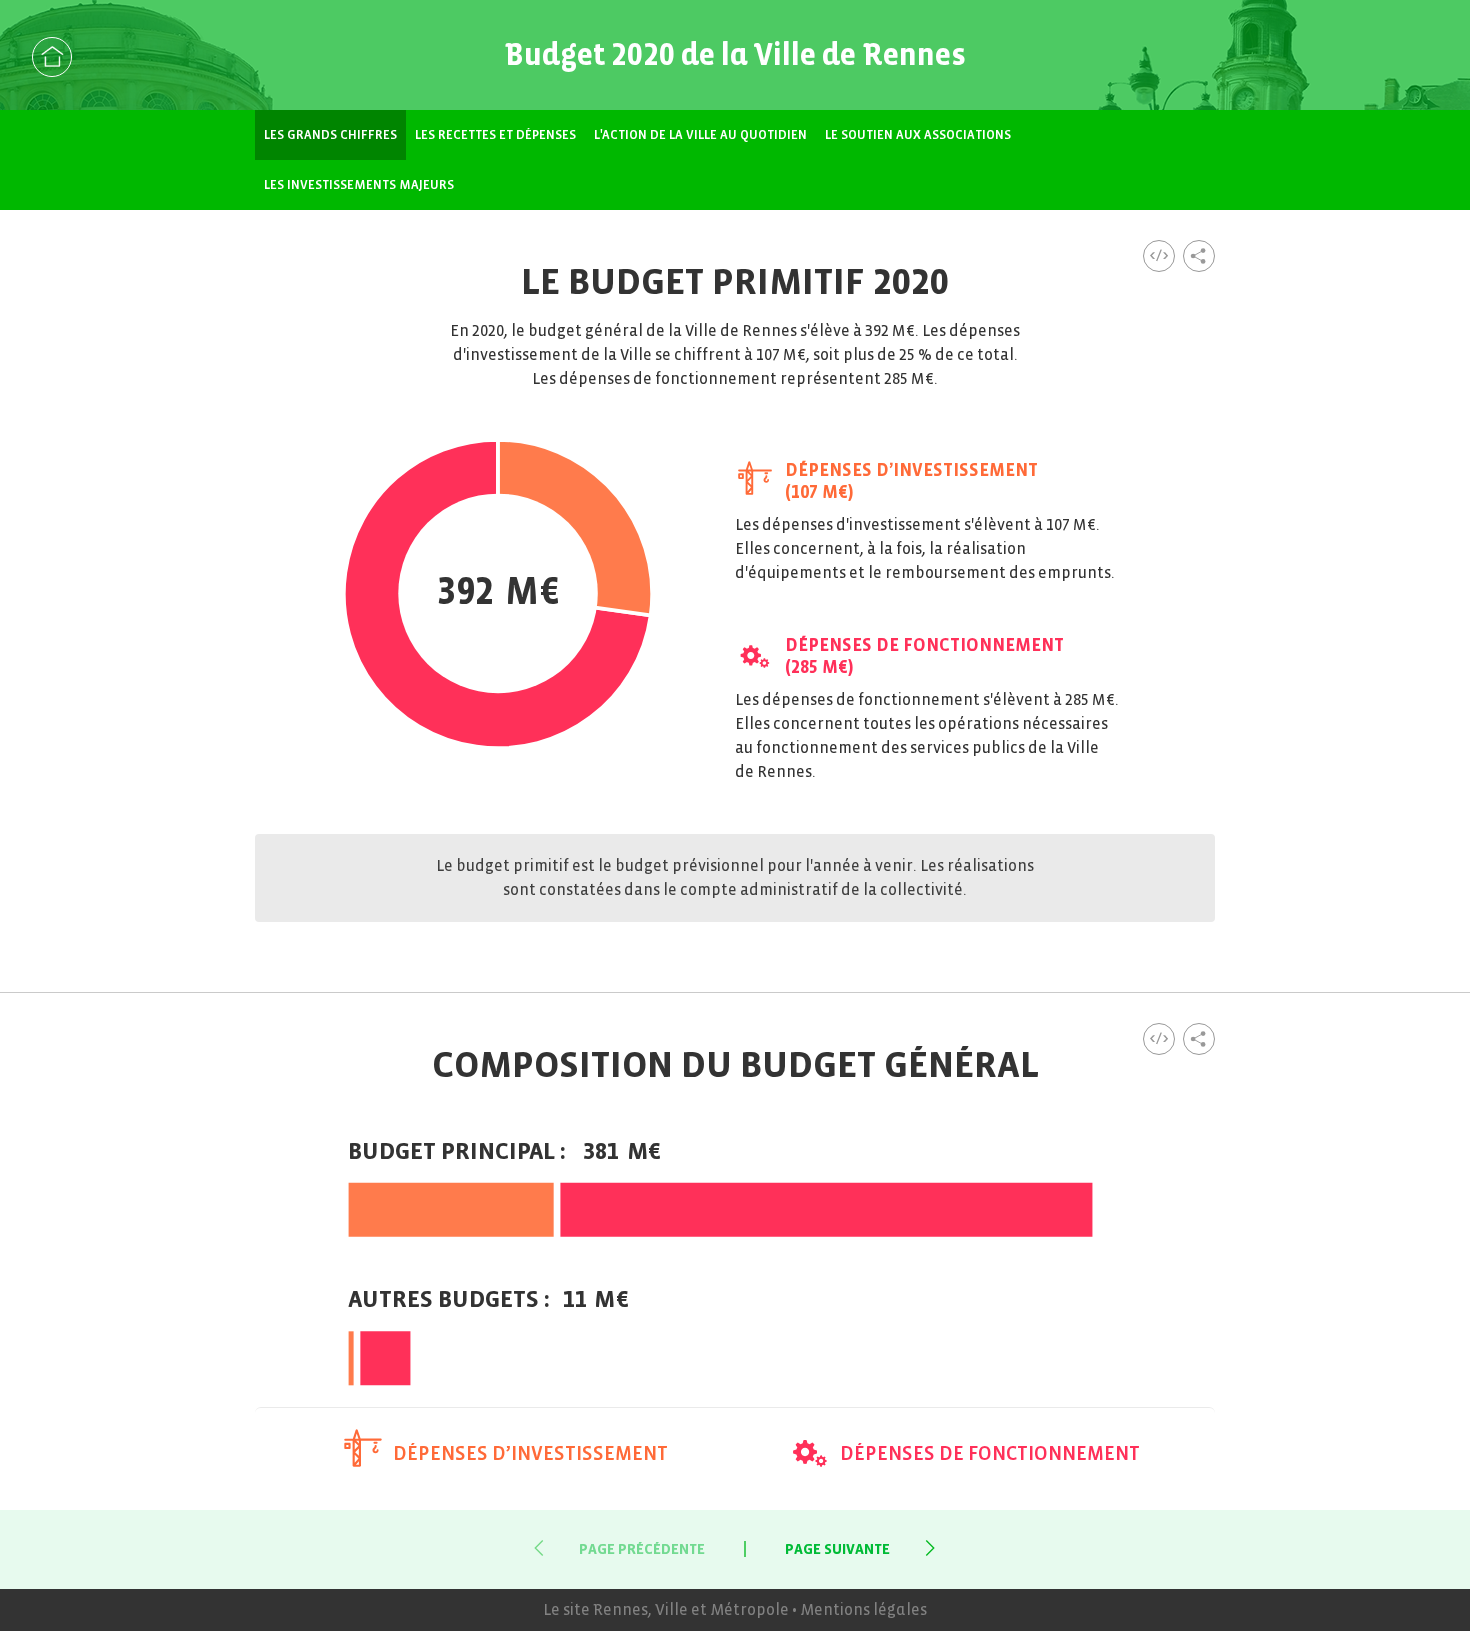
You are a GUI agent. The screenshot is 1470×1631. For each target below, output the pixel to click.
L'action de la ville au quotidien (700, 135)
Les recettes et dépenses (495, 135)
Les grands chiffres (330, 135)
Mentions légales (863, 1610)
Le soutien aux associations (918, 135)
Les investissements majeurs (359, 185)
